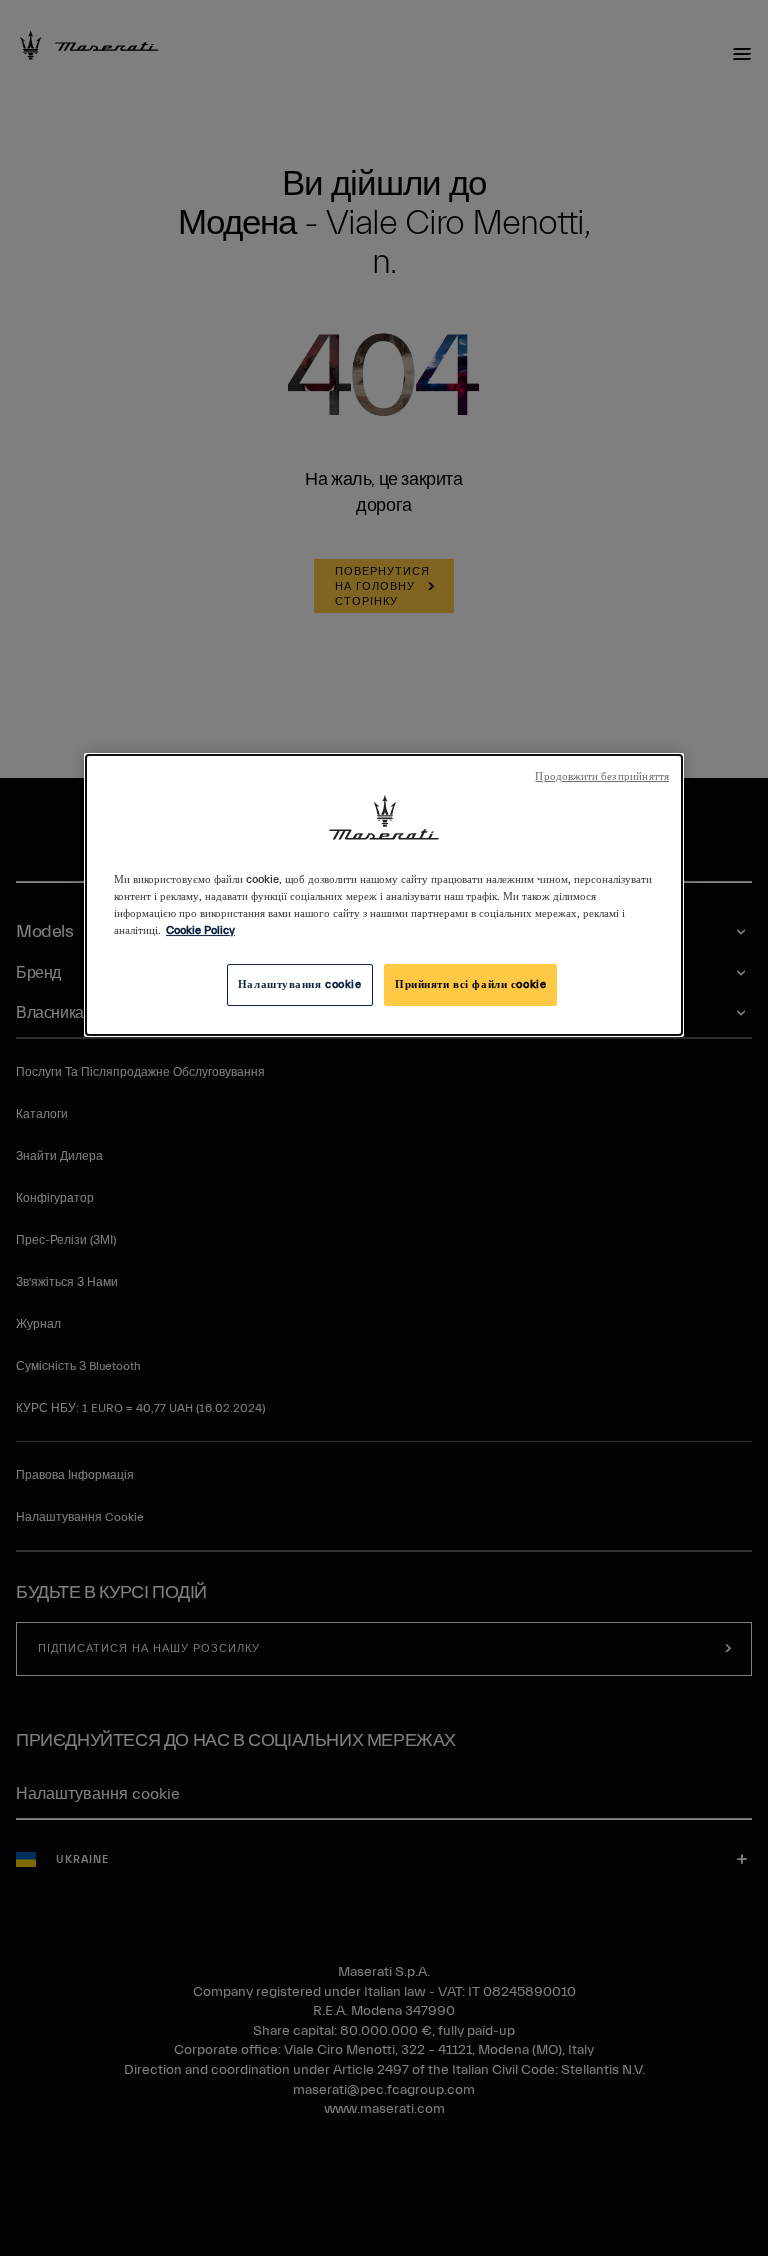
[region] (384, 895)
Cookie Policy (200, 930)
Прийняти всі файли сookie (470, 984)
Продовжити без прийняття (602, 777)
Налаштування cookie (300, 984)
